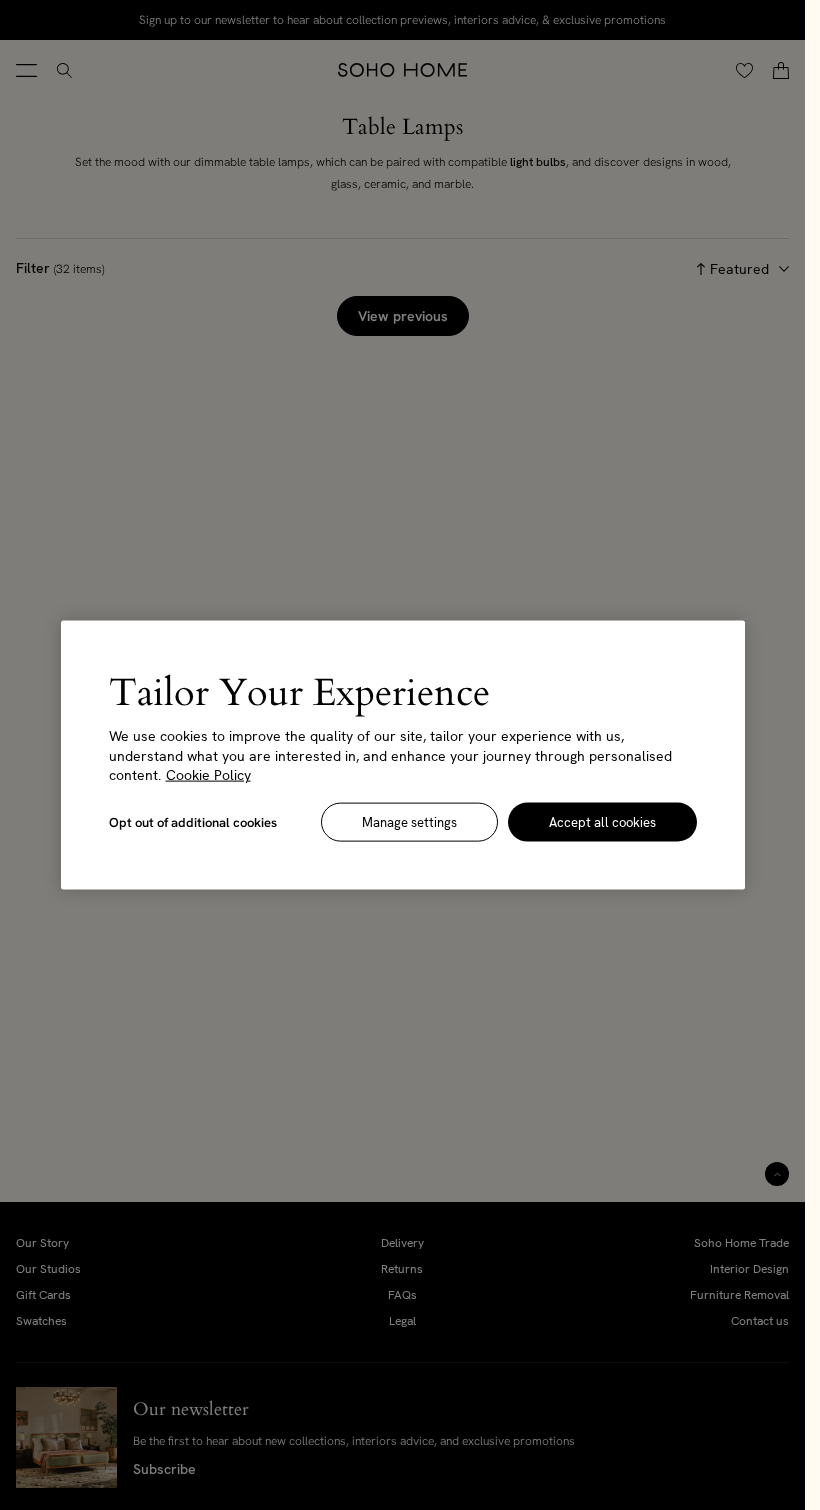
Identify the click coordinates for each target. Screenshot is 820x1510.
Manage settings (409, 821)
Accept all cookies (602, 821)
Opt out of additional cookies (193, 821)
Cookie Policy (208, 775)
